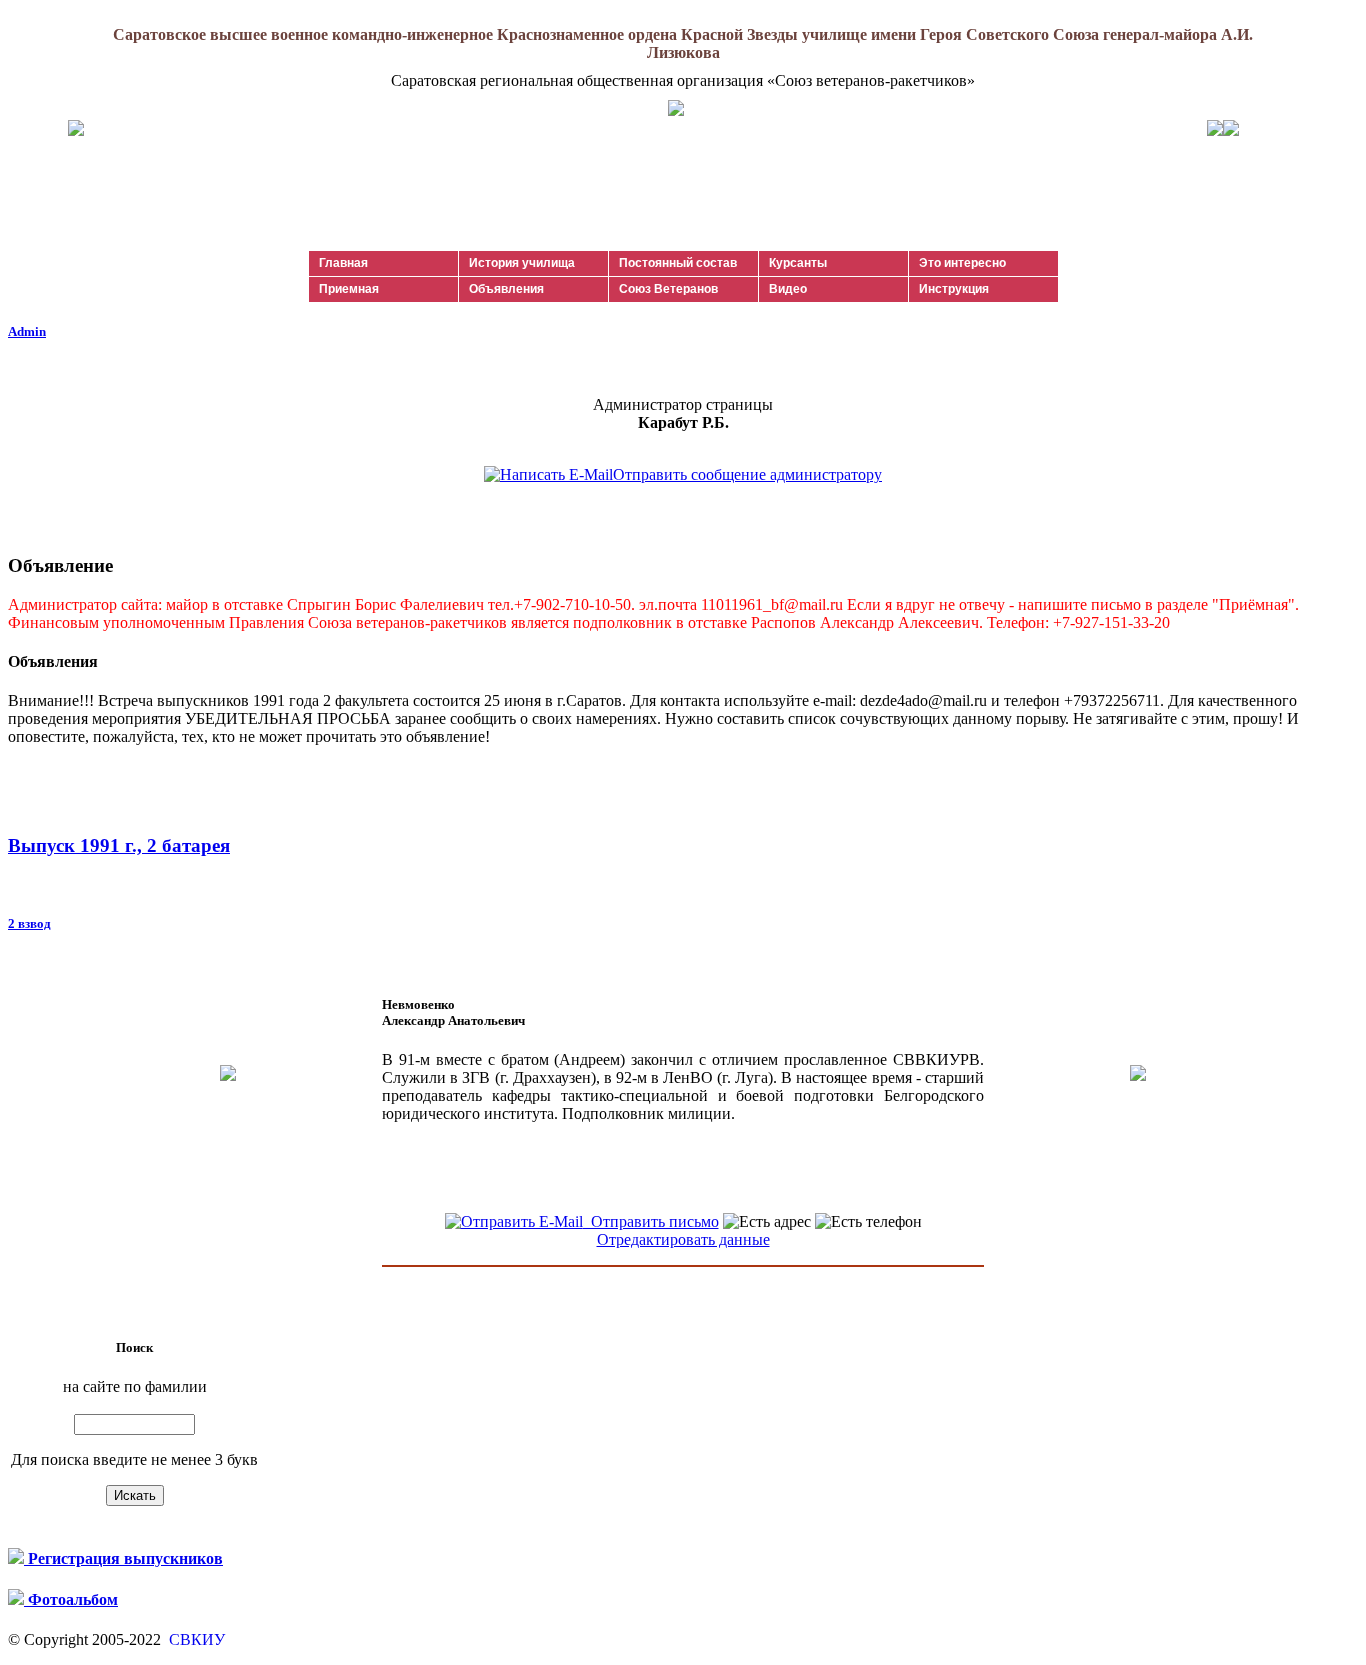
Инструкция (954, 289)
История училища (522, 263)
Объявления (506, 289)
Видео (788, 289)
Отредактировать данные (683, 1239)
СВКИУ (195, 1639)
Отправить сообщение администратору (747, 474)
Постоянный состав (678, 263)
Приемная (349, 289)
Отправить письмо (651, 1221)
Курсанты (798, 263)
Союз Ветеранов (668, 289)
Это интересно (962, 263)
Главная (343, 263)
